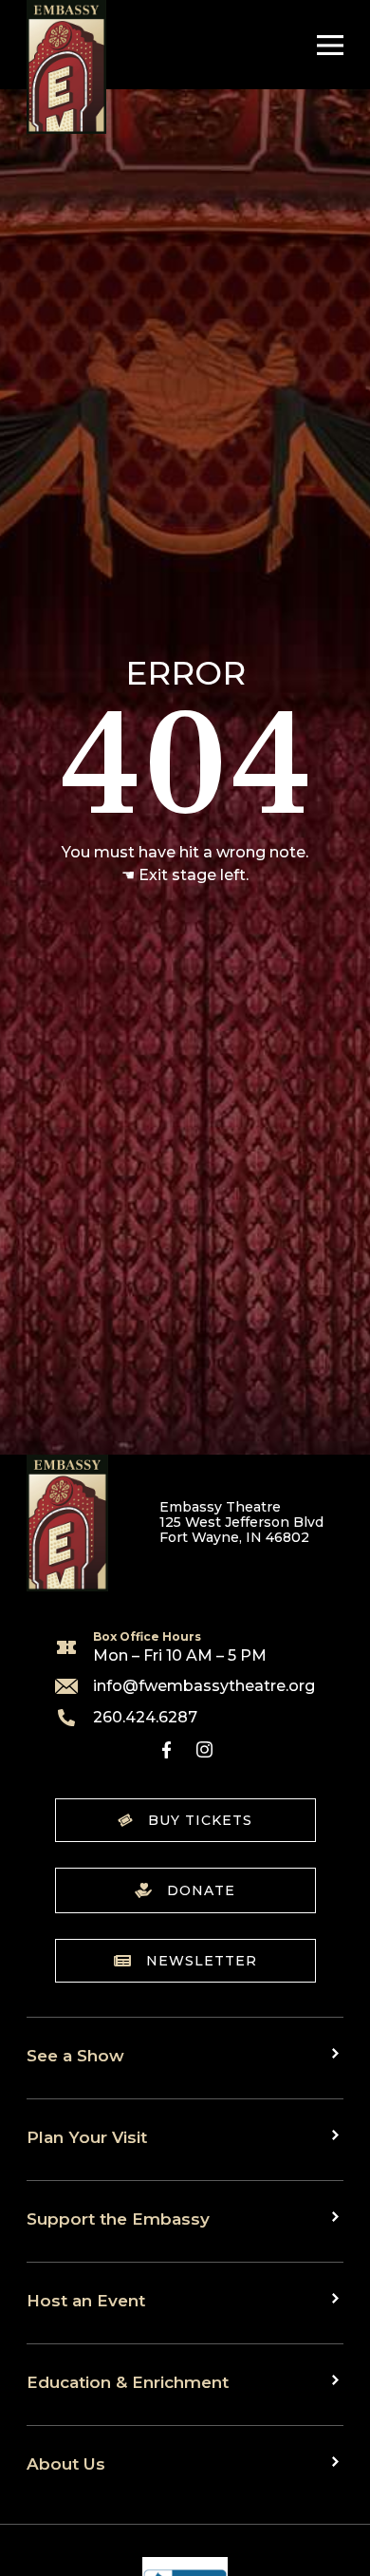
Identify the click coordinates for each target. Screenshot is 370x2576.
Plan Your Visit (87, 2137)
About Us (66, 2463)
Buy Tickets (200, 1820)
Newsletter (202, 1961)
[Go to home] (66, 67)
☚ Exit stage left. (185, 875)
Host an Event (86, 2300)
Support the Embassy (118, 2219)
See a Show (75, 2055)
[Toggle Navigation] (325, 45)
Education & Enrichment (128, 2382)
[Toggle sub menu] (338, 2054)
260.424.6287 (145, 1718)
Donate (201, 1890)
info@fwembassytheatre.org (204, 1686)
